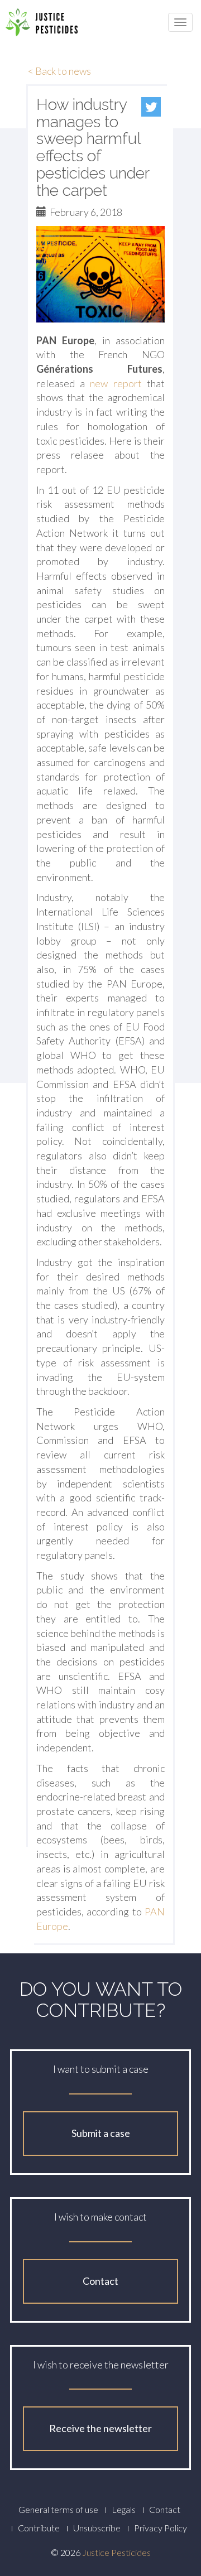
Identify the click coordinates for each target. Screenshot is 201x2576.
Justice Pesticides (116, 2552)
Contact (100, 2281)
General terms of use (58, 2509)
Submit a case (101, 2133)
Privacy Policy (161, 2528)
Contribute (39, 2528)
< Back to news (59, 71)
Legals (124, 2509)
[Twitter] (151, 107)
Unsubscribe (97, 2528)
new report (116, 383)
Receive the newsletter (100, 2428)
